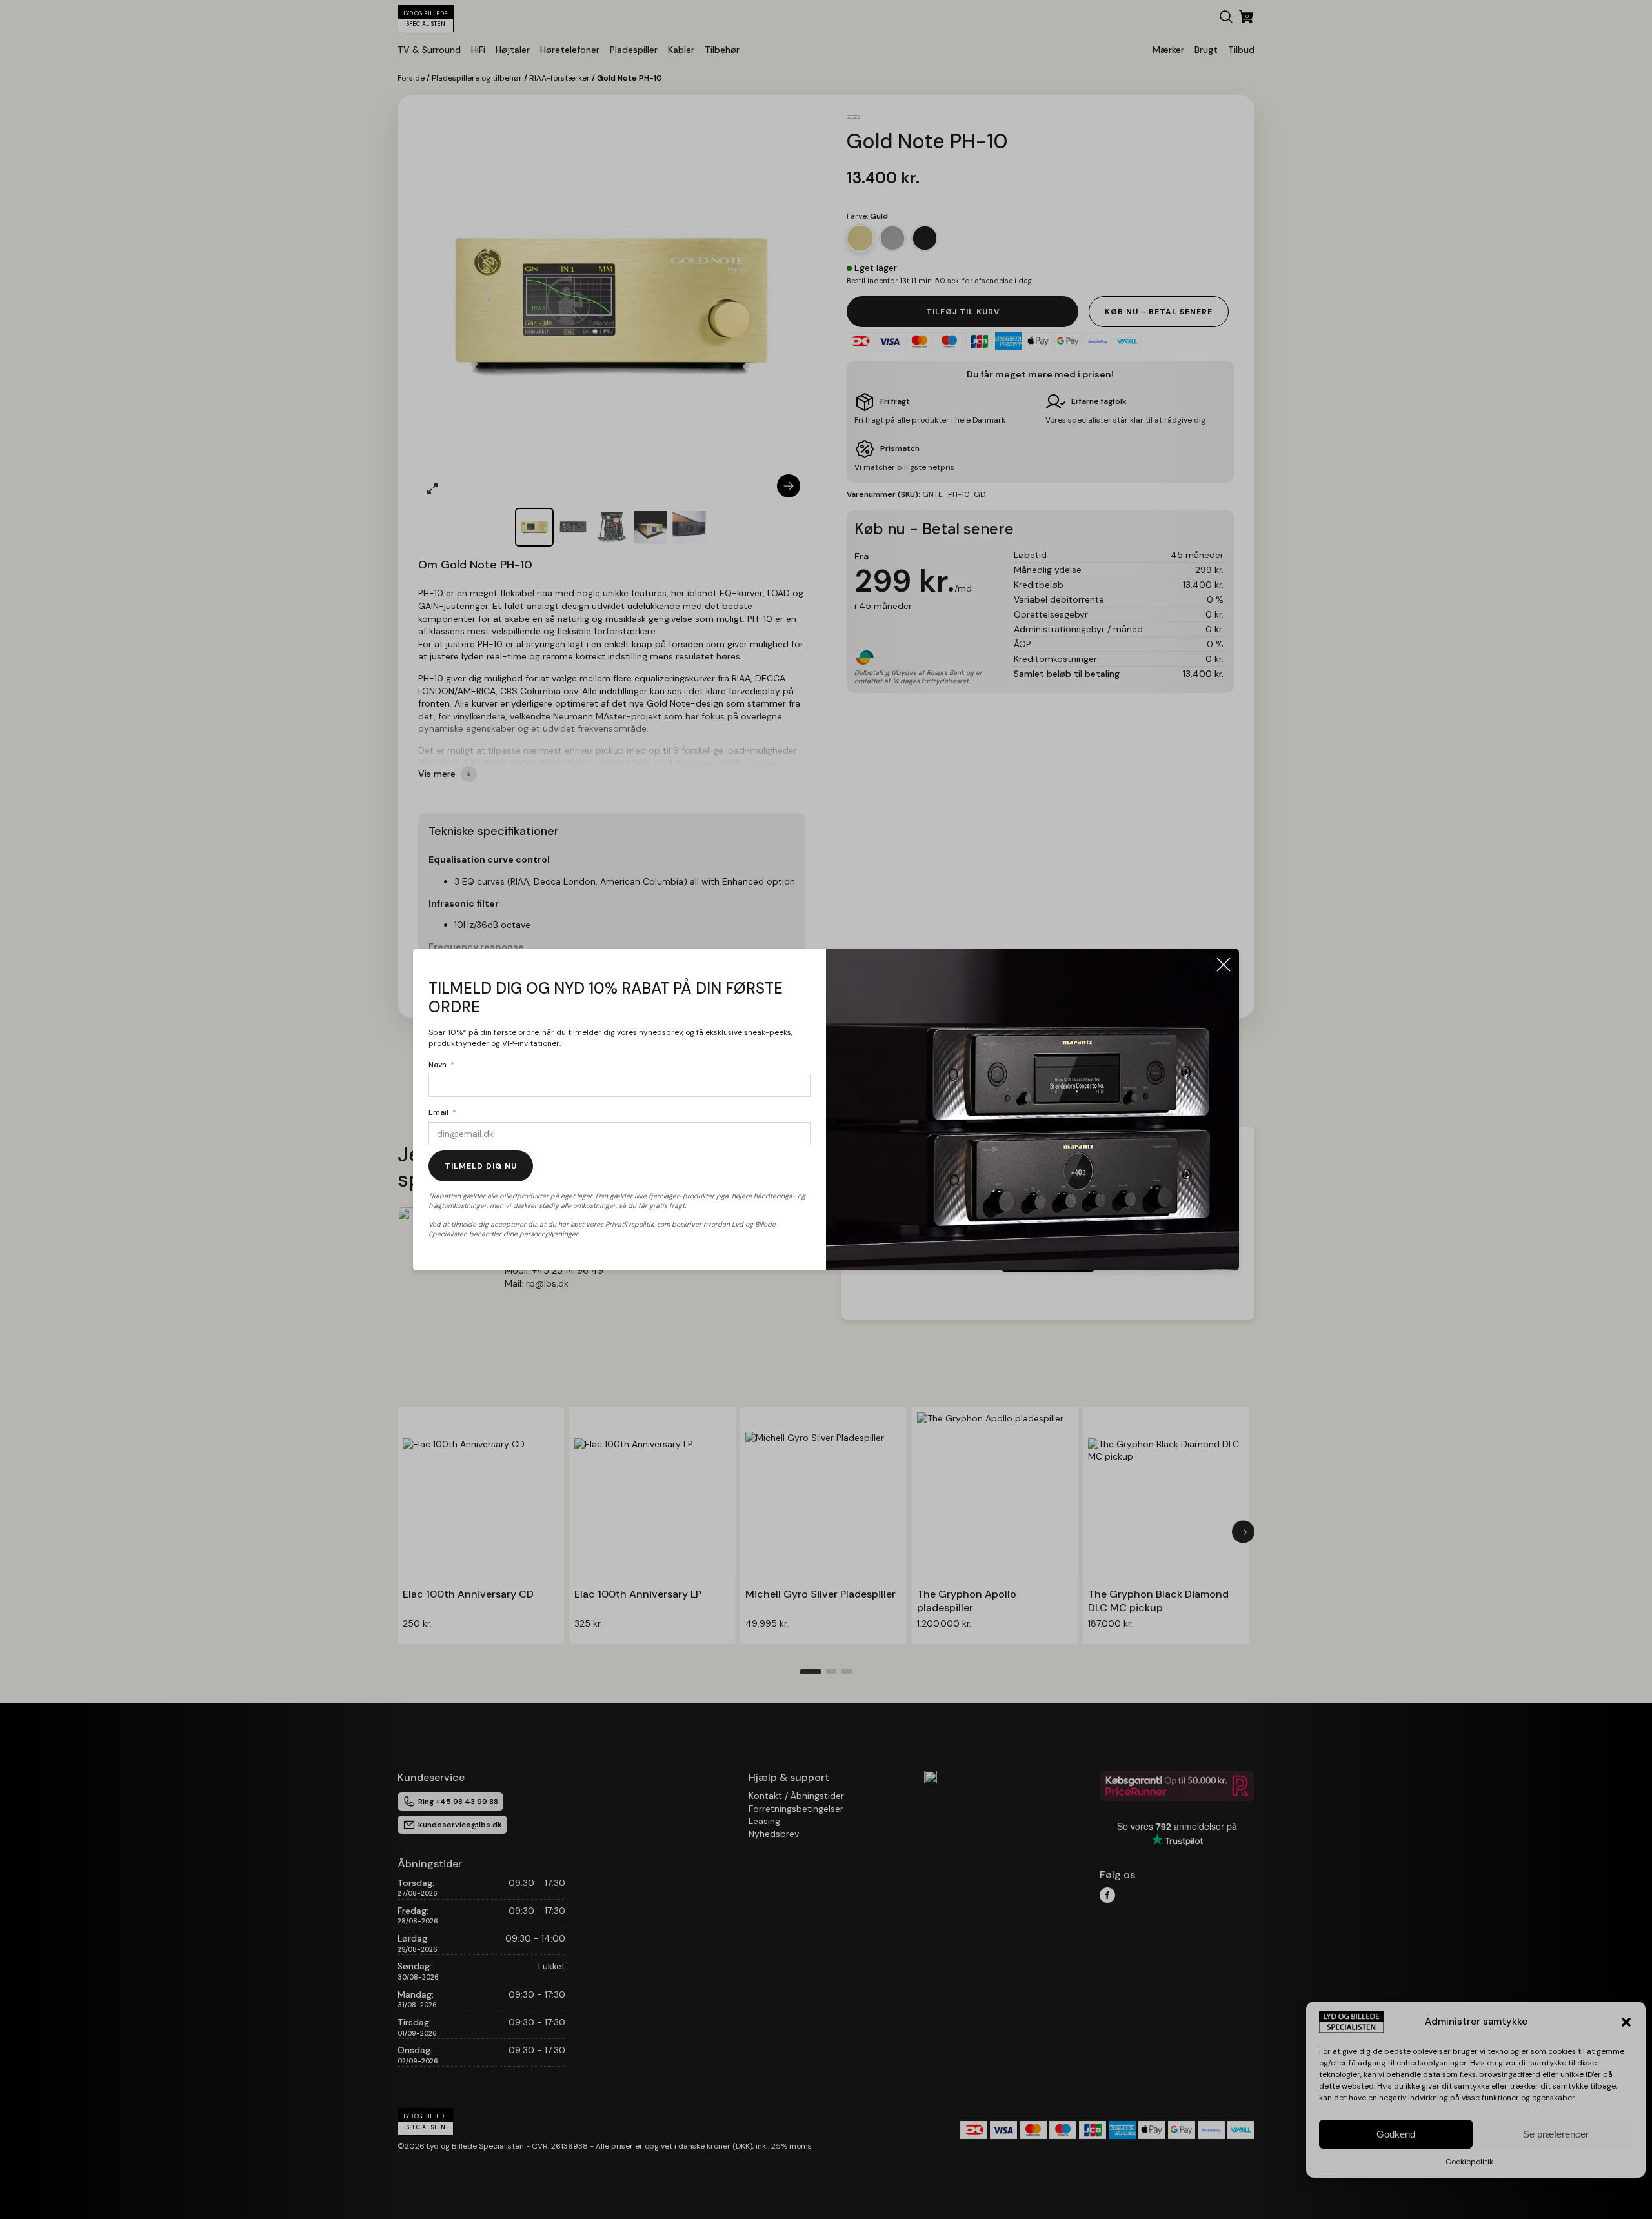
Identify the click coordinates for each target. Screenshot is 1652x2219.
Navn (438, 1065)
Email (438, 1112)
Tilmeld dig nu (481, 1166)
